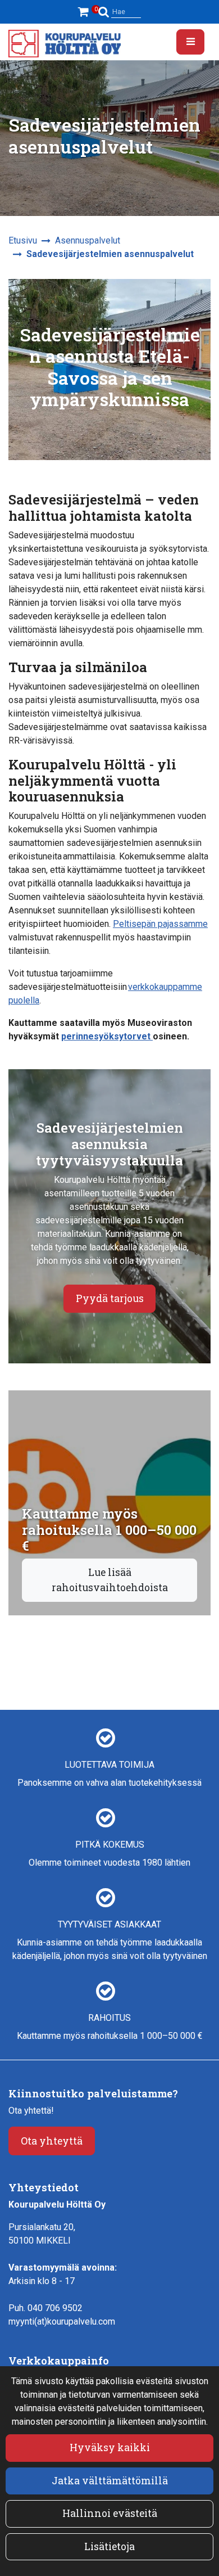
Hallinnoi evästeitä (110, 2513)
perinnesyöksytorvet (107, 1036)
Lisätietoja (109, 2546)
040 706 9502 (55, 2308)
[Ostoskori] (85, 12)
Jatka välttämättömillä (110, 2481)
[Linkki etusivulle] (65, 44)
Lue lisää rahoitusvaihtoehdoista (110, 1580)
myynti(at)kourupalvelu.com (62, 2321)
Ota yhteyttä (52, 2141)
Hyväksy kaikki (110, 2447)
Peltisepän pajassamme (160, 924)
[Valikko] (190, 42)
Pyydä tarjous (110, 1298)
